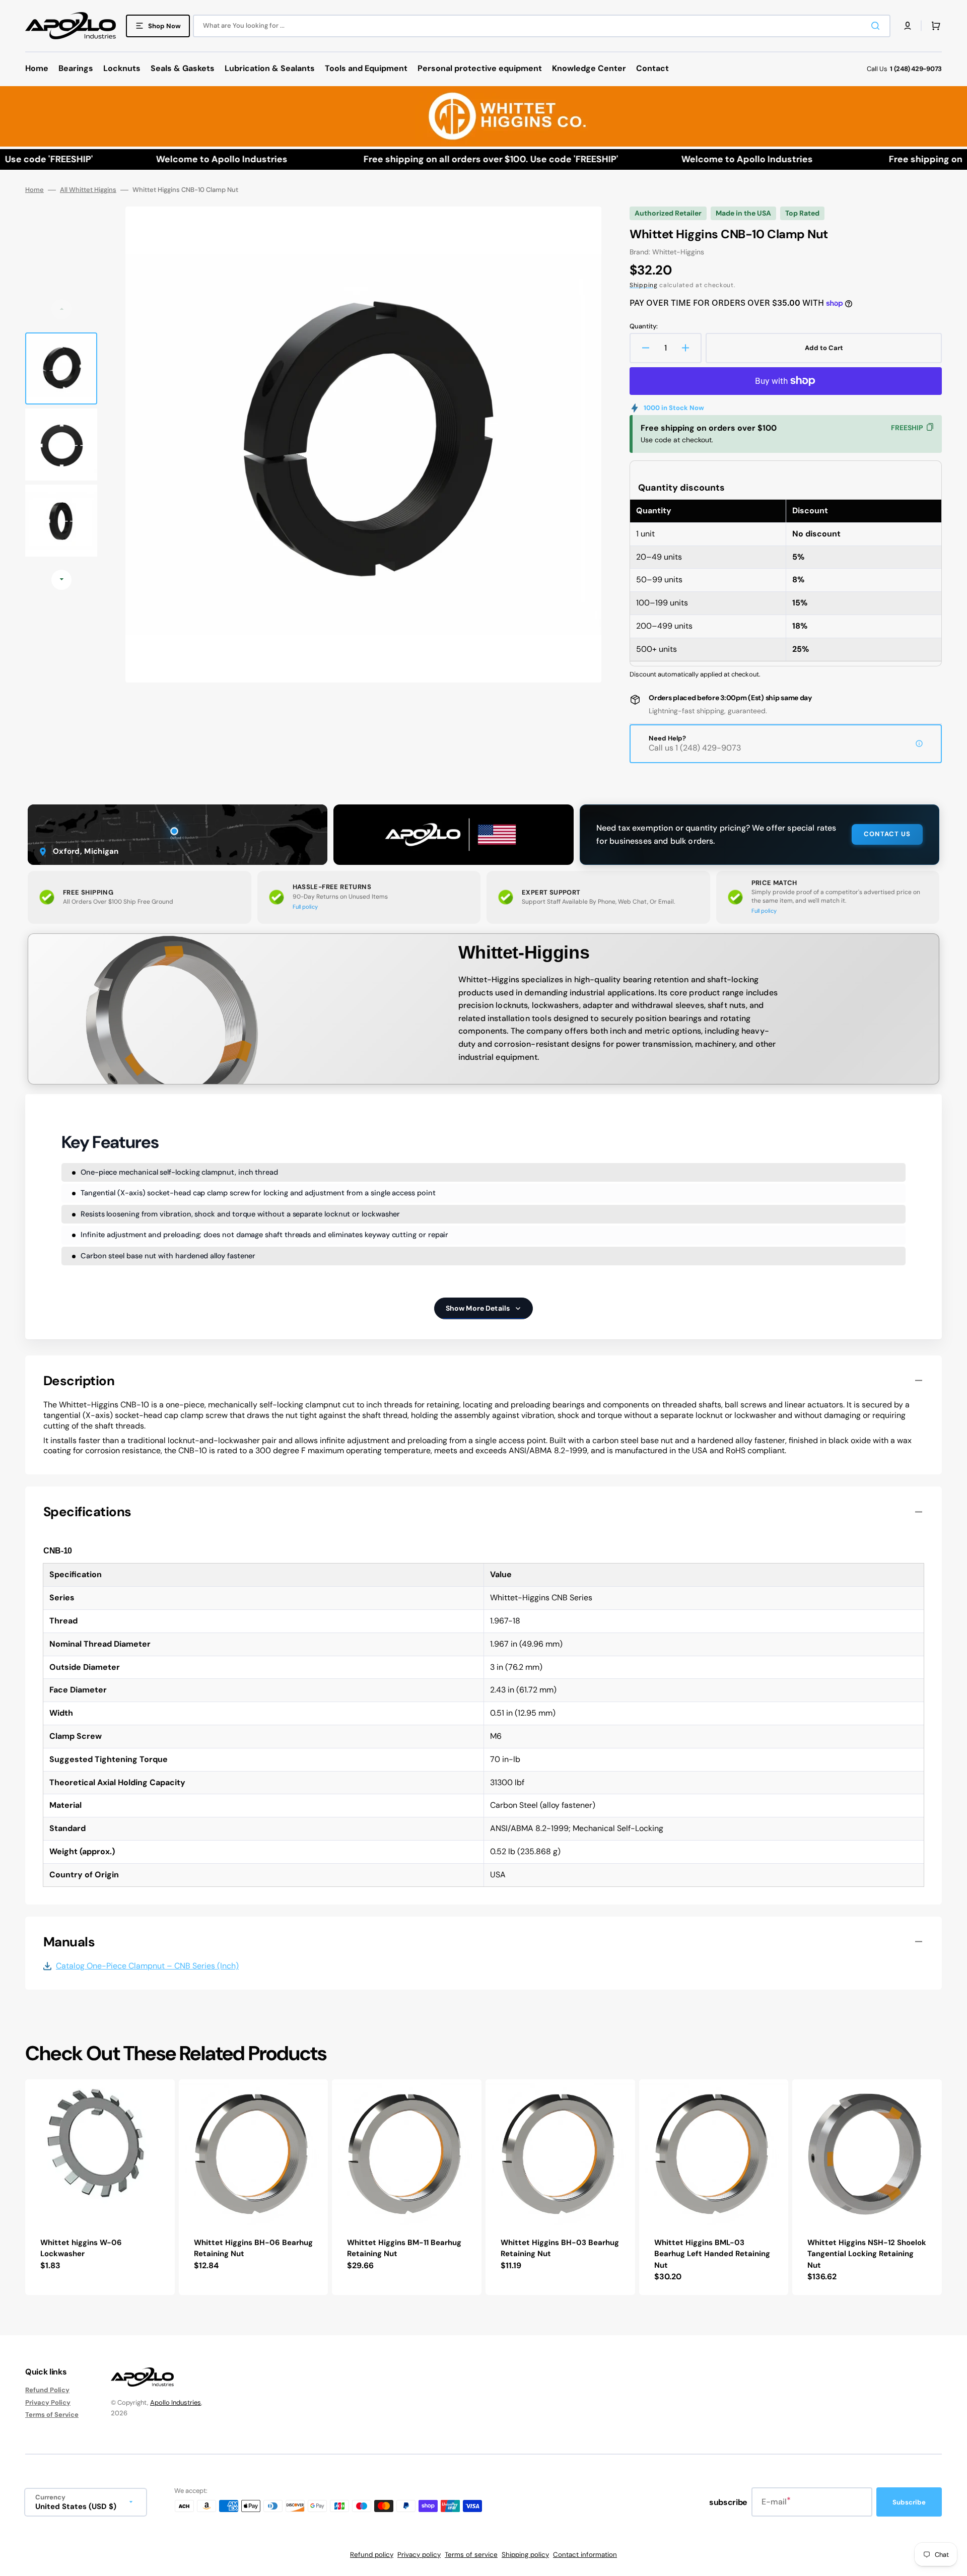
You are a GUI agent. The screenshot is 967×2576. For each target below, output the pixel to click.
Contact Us (887, 834)
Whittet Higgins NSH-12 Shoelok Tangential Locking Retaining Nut (867, 2254)
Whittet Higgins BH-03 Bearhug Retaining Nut (560, 2248)
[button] (908, 26)
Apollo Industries (176, 2402)
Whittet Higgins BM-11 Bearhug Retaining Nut (404, 2248)
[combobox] (542, 26)
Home (34, 190)
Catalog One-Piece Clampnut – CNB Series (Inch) (147, 1966)
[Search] (877, 26)
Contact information (585, 2555)
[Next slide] (61, 580)
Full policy (305, 907)
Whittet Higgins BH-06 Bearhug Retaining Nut (253, 2248)
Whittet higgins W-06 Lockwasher (81, 2248)
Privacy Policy (48, 2402)
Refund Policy (47, 2390)
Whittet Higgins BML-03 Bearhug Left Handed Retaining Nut (712, 2254)
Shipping (644, 285)
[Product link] (100, 2187)
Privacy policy (419, 2555)
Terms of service (471, 2555)
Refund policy (372, 2555)
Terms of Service (52, 2415)
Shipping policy (525, 2555)
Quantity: (644, 326)
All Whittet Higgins (88, 190)
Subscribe (909, 2502)
